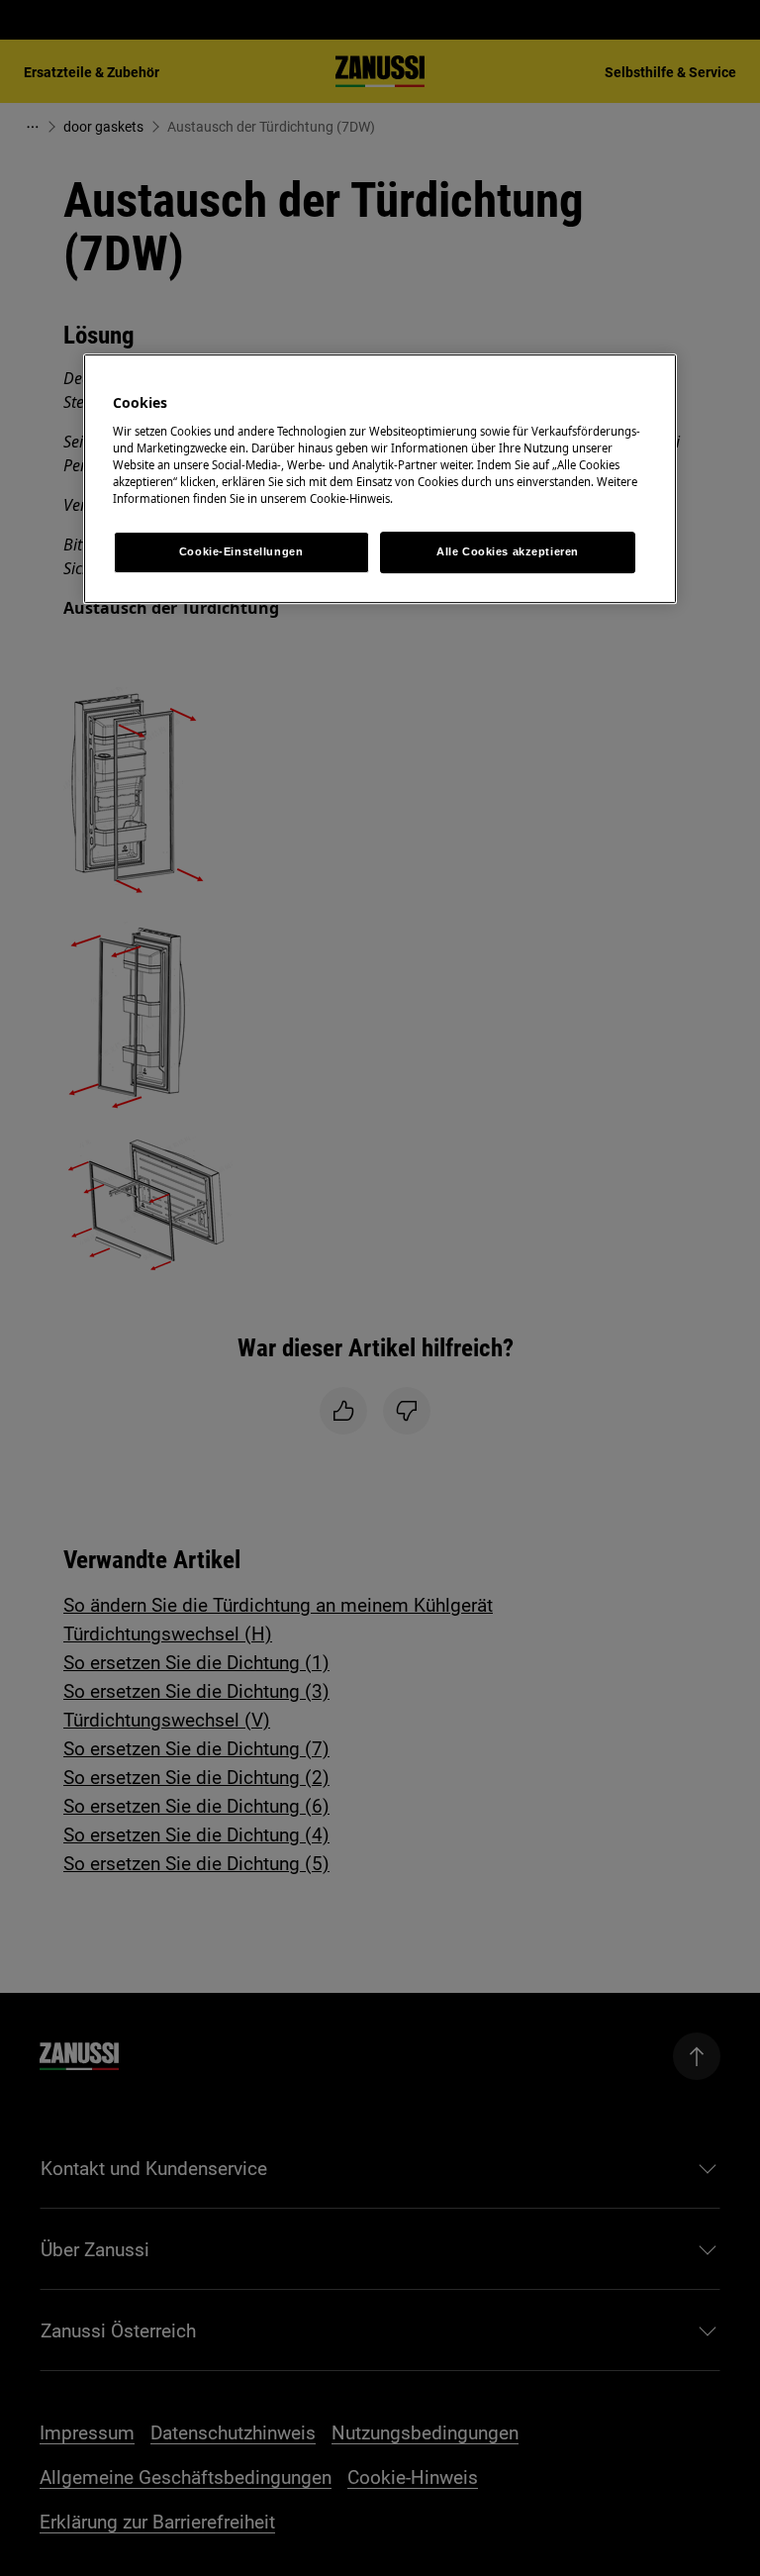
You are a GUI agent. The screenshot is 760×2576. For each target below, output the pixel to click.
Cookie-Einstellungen (241, 551)
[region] (380, 479)
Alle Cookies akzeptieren (508, 551)
